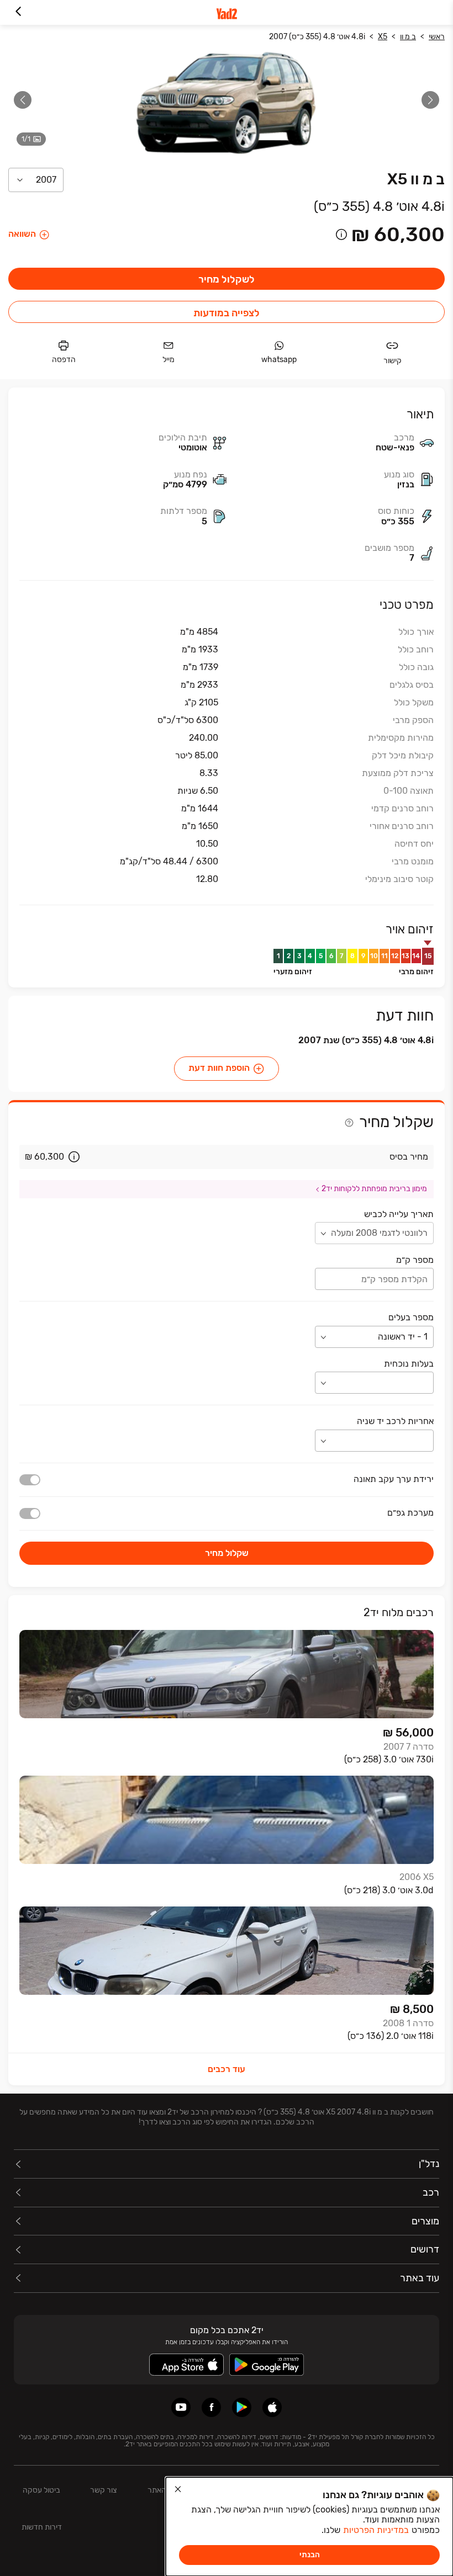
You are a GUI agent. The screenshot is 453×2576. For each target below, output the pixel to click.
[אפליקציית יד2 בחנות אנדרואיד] (242, 2407)
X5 (383, 37)
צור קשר (103, 2490)
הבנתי (310, 2555)
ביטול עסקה (41, 2490)
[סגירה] (178, 2489)
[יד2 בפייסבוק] (211, 2407)
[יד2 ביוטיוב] (181, 2407)
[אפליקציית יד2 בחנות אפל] (272, 2407)
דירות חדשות (42, 2527)
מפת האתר (165, 2490)
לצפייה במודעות (227, 313)
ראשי (437, 37)
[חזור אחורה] (18, 12)
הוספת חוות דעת (219, 1068)
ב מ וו (408, 37)
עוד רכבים (227, 2069)
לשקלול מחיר (227, 279)
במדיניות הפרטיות (376, 2530)
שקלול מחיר (227, 1553)
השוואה (22, 234)
